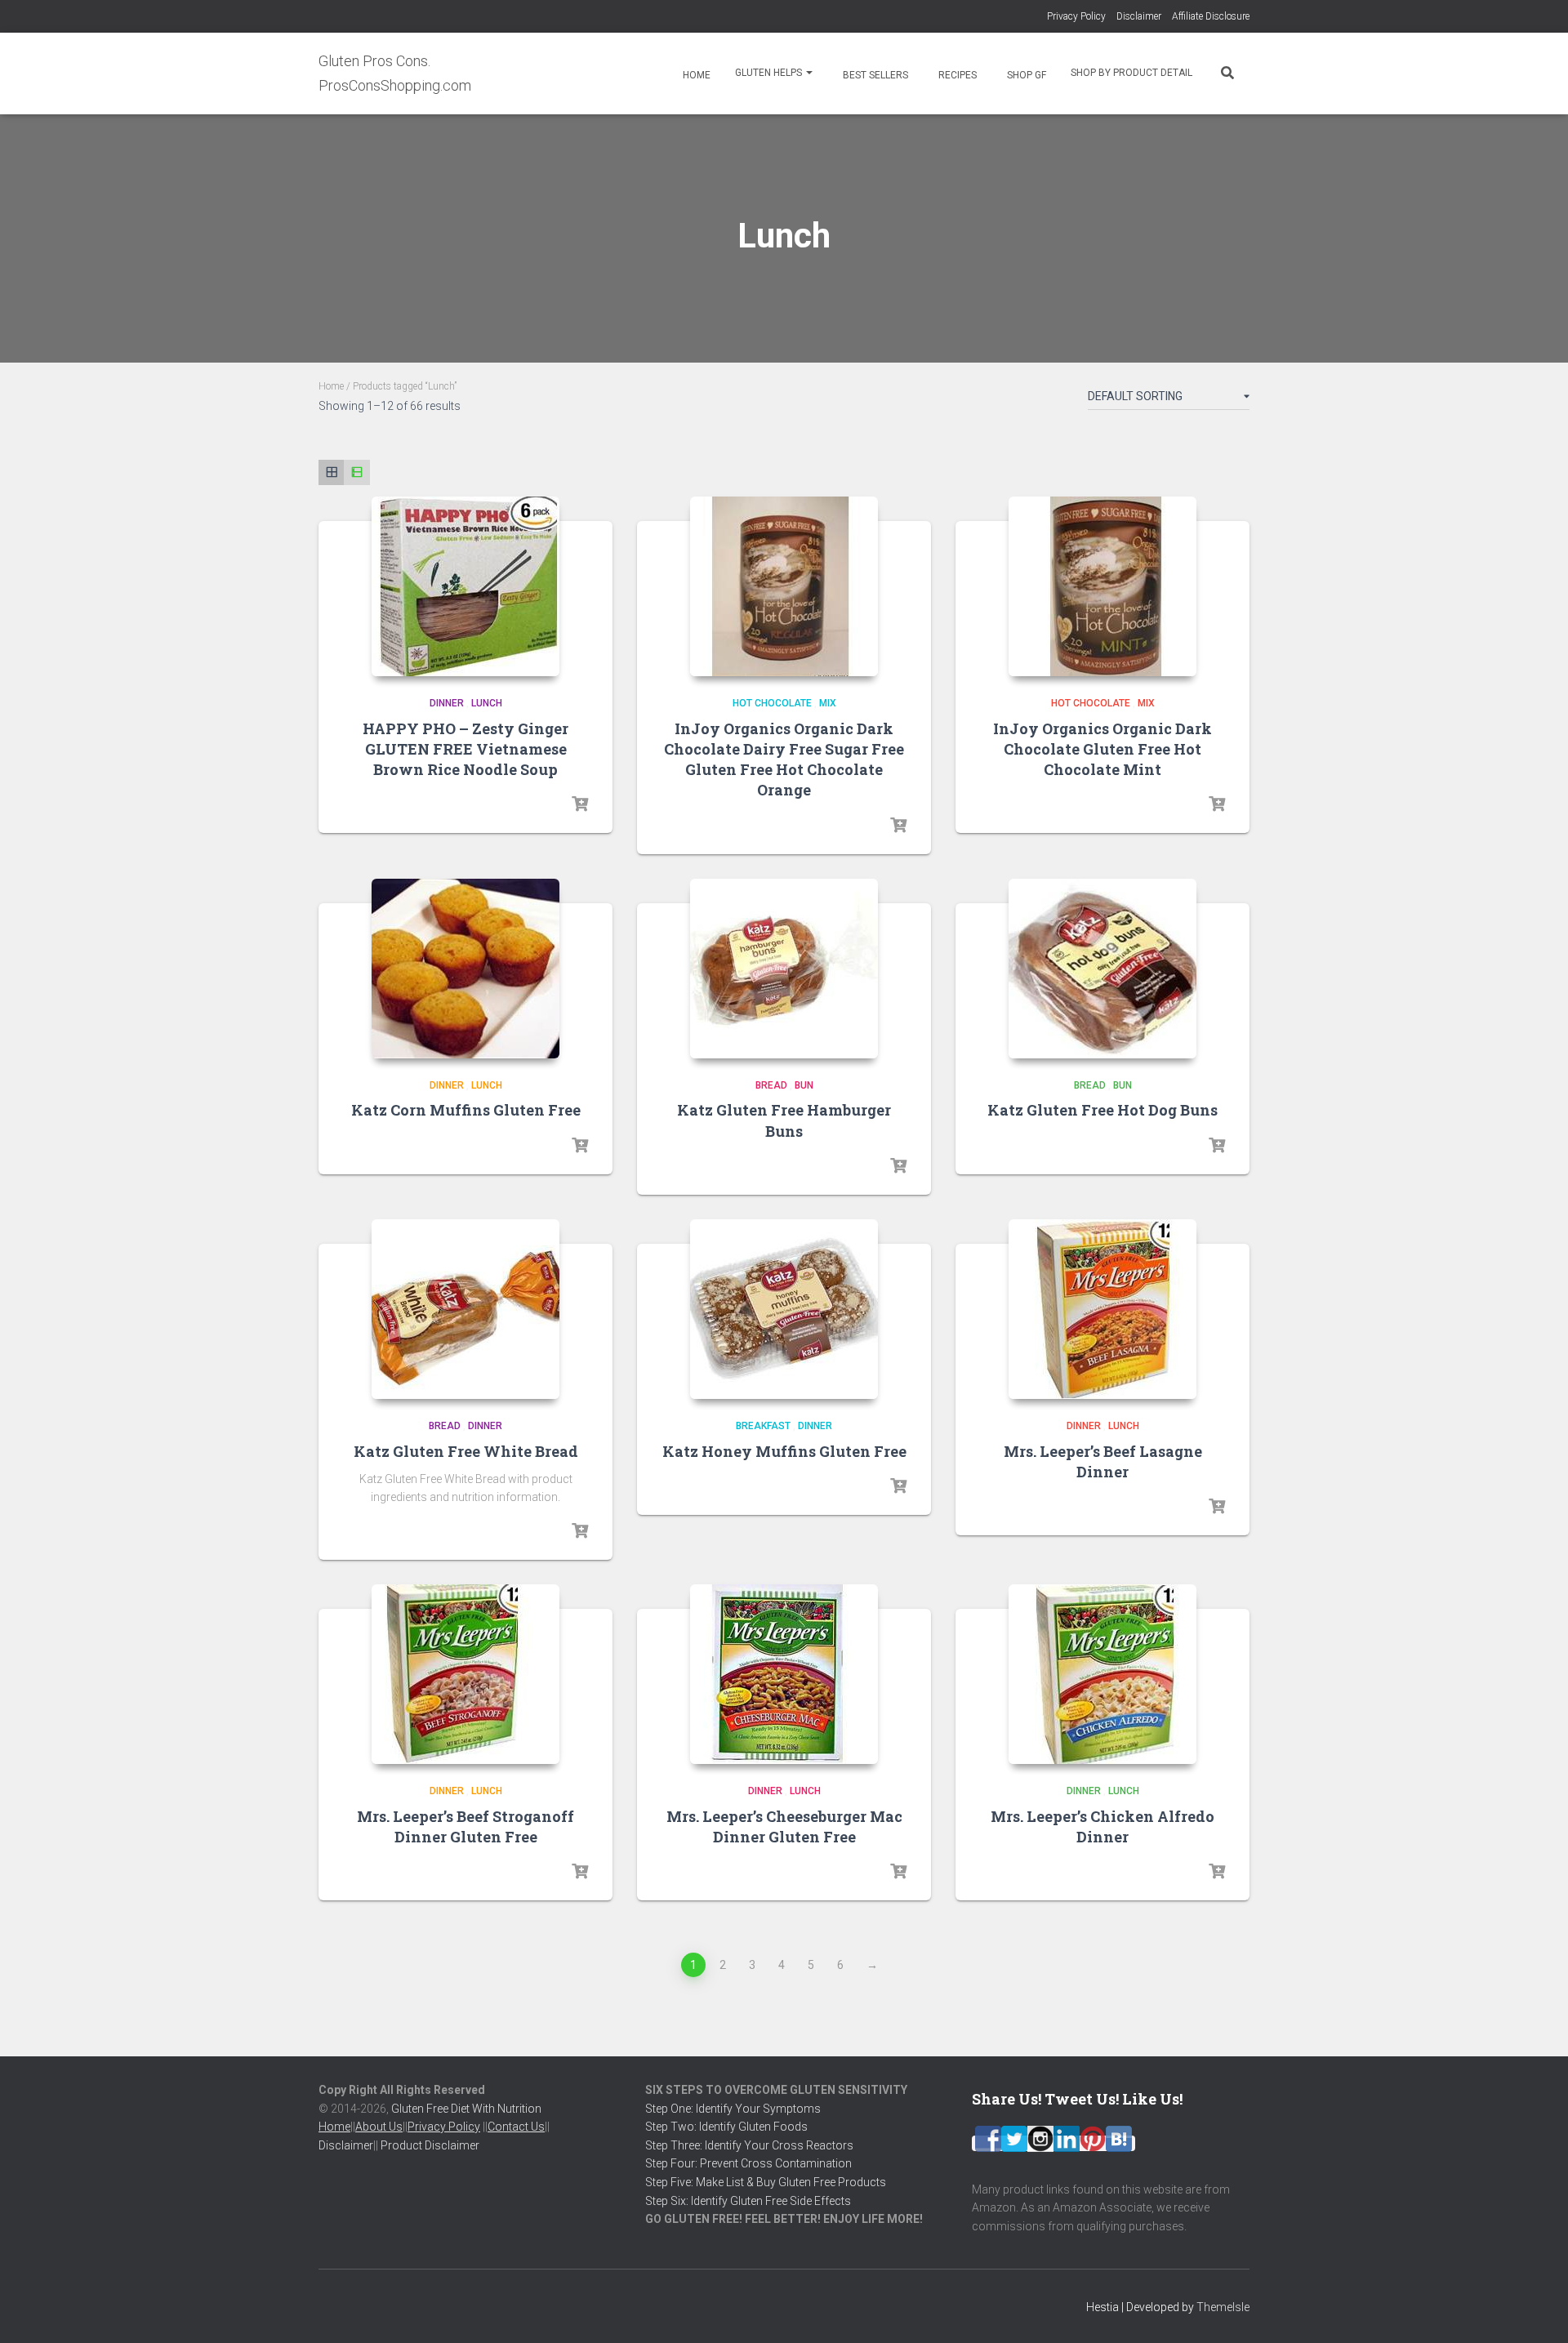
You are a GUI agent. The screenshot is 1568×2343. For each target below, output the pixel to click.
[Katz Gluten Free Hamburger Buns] (784, 969)
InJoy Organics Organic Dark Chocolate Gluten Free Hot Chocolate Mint (1102, 749)
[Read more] (580, 804)
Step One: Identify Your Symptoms (733, 2109)
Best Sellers (874, 75)
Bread (771, 1085)
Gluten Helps (770, 73)
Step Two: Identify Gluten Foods (726, 2127)
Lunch (487, 703)
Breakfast (763, 1426)
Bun (804, 1085)
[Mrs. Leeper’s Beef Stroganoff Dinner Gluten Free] (465, 1674)
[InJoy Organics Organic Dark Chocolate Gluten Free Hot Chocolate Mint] (1102, 586)
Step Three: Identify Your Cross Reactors (749, 2145)
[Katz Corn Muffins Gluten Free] (465, 969)
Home (695, 75)
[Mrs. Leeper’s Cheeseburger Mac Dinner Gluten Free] (784, 1674)
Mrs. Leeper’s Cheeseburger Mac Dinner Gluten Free (784, 1826)
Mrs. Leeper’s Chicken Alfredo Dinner (1102, 1826)
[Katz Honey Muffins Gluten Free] (784, 1309)
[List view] (356, 472)
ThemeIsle (1223, 2307)
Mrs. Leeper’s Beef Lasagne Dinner (1103, 1461)
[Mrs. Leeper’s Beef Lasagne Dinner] (1102, 1309)
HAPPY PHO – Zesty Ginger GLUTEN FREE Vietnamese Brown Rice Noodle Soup (465, 749)
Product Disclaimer (430, 2145)
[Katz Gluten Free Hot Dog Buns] (1102, 969)
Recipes (956, 75)
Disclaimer (1139, 16)
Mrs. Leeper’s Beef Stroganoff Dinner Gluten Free (465, 1826)
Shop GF (1025, 75)
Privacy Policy (1076, 16)
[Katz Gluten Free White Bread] (465, 1309)
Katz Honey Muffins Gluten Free (784, 1451)
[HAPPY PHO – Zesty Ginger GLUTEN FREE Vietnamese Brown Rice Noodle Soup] (465, 586)
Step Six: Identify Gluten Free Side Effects (748, 2201)
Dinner (447, 703)
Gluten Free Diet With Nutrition (466, 2109)
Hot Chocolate (772, 703)
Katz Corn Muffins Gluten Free (466, 1110)
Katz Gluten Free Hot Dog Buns (1102, 1110)
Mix (828, 703)
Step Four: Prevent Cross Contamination (748, 2163)
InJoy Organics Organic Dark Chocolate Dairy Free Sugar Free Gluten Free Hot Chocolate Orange (784, 759)
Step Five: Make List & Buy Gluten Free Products (766, 2182)
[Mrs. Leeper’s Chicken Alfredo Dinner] (1102, 1674)
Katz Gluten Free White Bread (466, 1451)
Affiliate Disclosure (1211, 16)
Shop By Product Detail (1131, 73)
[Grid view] (331, 472)
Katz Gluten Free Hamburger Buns (784, 1120)
